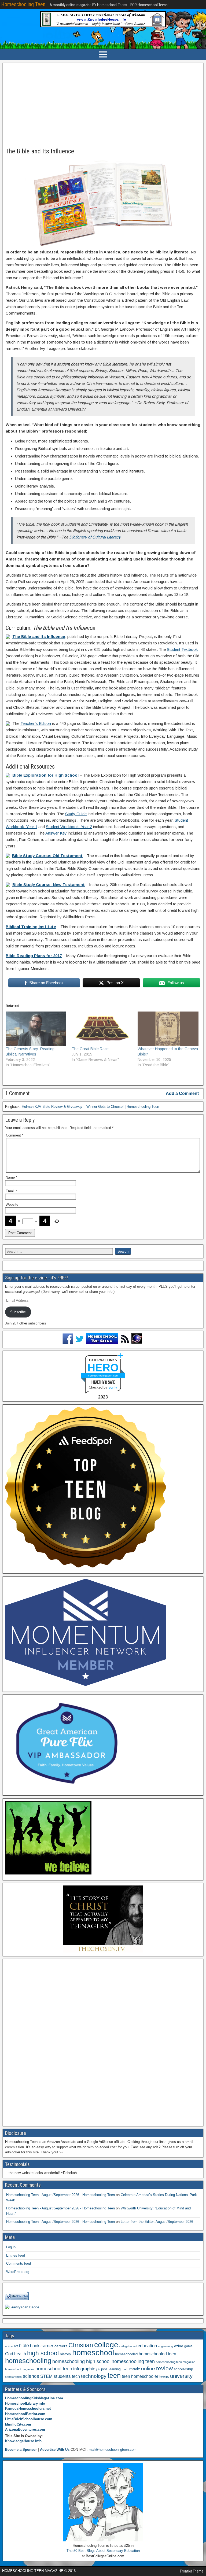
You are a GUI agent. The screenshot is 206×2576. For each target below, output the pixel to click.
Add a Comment (182, 1093)
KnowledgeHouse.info (23, 2441)
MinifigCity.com (18, 2424)
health (20, 2354)
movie (135, 2369)
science (31, 2376)
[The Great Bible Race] (102, 1029)
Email (11, 1191)
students (62, 2376)
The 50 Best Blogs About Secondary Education (103, 2551)
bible (24, 2346)
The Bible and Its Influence (40, 151)
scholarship (183, 2369)
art (16, 2346)
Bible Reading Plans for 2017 (34, 956)
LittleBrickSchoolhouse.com (29, 2419)
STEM (46, 2376)
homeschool (93, 2352)
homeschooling (28, 2361)
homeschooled (126, 2354)
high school (43, 2353)
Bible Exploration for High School (45, 775)
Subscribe (18, 1312)
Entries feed (16, 2255)
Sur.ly (113, 1387)
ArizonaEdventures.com (25, 2429)
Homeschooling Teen (23, 4)
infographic (84, 2369)
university (181, 2376)
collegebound (128, 2346)
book (35, 2346)
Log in (11, 2247)
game (188, 2346)
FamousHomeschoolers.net (28, 2409)
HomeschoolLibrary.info (25, 2403)
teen (114, 2376)
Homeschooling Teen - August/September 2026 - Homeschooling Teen (60, 2195)
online (148, 2369)
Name (11, 1177)
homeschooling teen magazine (176, 2362)
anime (9, 2346)
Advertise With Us (55, 2450)
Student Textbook (182, 649)
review (164, 2368)
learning (115, 2369)
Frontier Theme (192, 2571)
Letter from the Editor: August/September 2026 (157, 2222)
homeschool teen (54, 2369)
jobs (104, 2369)
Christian (81, 2345)
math (125, 2369)
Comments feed (19, 2263)
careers (61, 2346)
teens (164, 2376)
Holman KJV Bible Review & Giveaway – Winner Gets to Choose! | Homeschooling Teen (90, 1107)
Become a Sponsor (21, 2450)
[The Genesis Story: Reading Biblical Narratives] (36, 1029)
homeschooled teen (157, 2354)
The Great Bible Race (90, 1049)
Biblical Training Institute (31, 927)
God (9, 2354)
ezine (179, 2346)
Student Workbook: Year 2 (69, 827)
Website (12, 1204)
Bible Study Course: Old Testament (47, 856)
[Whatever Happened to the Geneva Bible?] (168, 1029)
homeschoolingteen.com (103, 1376)
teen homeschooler (140, 2376)
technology (94, 2376)
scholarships (13, 2377)
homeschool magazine (20, 2369)
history (65, 2354)
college (106, 2345)
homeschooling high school (81, 2361)
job (98, 2369)
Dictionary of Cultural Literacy (95, 537)
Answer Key (56, 833)
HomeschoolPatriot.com (25, 2414)
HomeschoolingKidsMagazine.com (34, 2398)
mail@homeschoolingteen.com (113, 2450)
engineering (165, 2346)
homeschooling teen (133, 2361)
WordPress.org (18, 2272)
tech (76, 2376)
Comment (15, 1135)
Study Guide (76, 814)
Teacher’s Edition (36, 723)
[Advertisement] (103, 106)
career (47, 2346)
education (147, 2346)
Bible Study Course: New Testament (49, 885)
